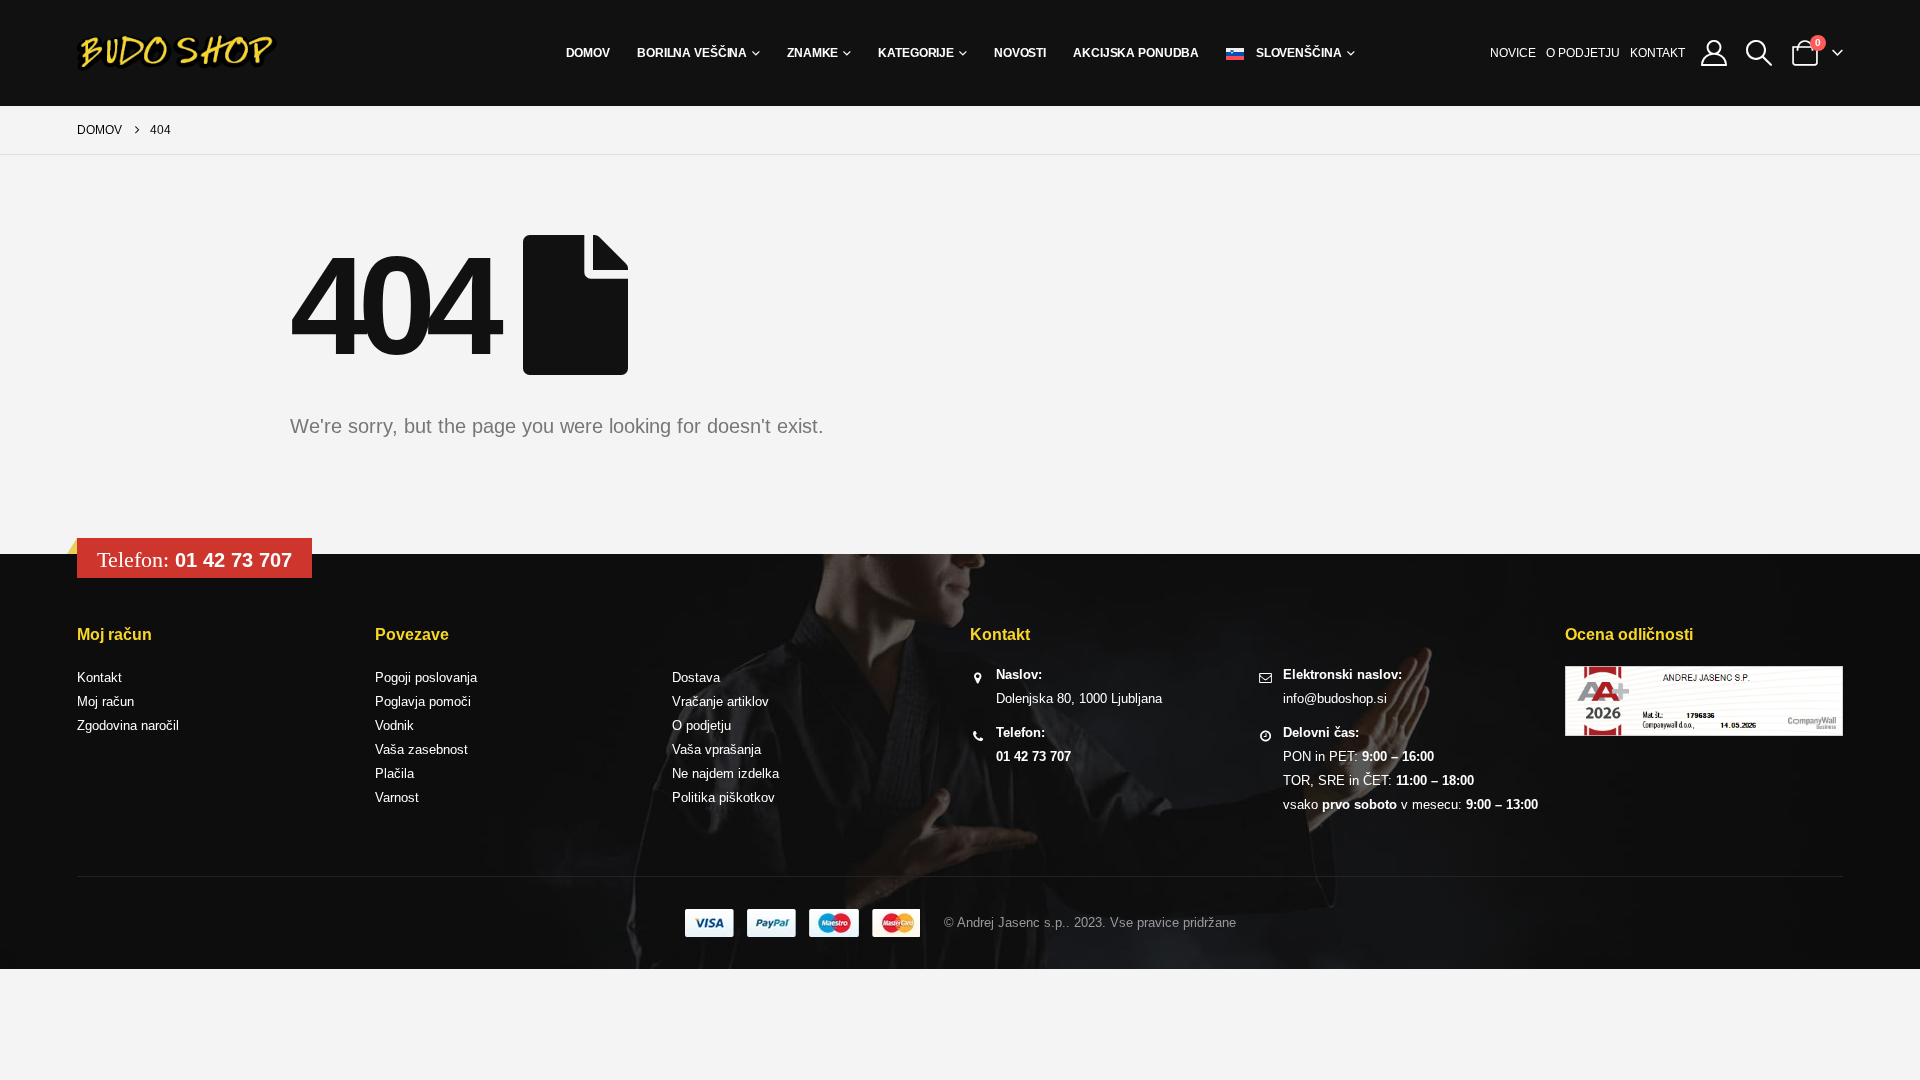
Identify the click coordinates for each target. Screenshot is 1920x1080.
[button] (1759, 53)
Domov (588, 53)
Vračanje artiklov (720, 701)
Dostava (696, 677)
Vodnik (394, 725)
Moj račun (105, 701)
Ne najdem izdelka (725, 773)
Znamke (812, 53)
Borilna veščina (692, 53)
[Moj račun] (1714, 53)
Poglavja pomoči (423, 701)
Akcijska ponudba (1136, 53)
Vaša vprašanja (716, 749)
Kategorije (916, 53)
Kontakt (1657, 53)
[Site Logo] (177, 53)
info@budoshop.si (1335, 698)
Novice (1513, 53)
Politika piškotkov (723, 797)
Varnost (397, 797)
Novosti (1020, 53)
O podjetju (1583, 53)
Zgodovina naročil (128, 725)
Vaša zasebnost (421, 749)
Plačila (394, 773)
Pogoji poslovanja (426, 677)
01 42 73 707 (233, 560)
